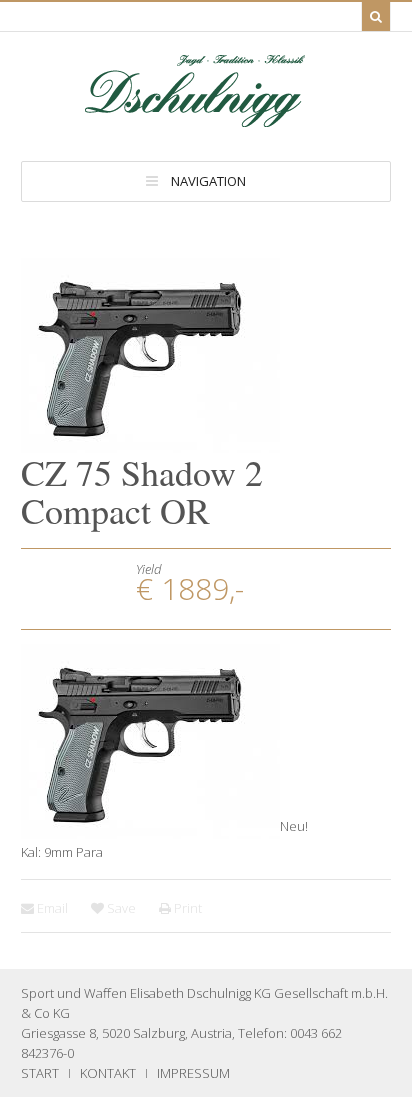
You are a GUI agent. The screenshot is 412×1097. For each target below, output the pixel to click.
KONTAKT (108, 1073)
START (40, 1073)
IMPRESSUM (193, 1073)
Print (186, 908)
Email (51, 908)
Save (120, 908)
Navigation (208, 181)
